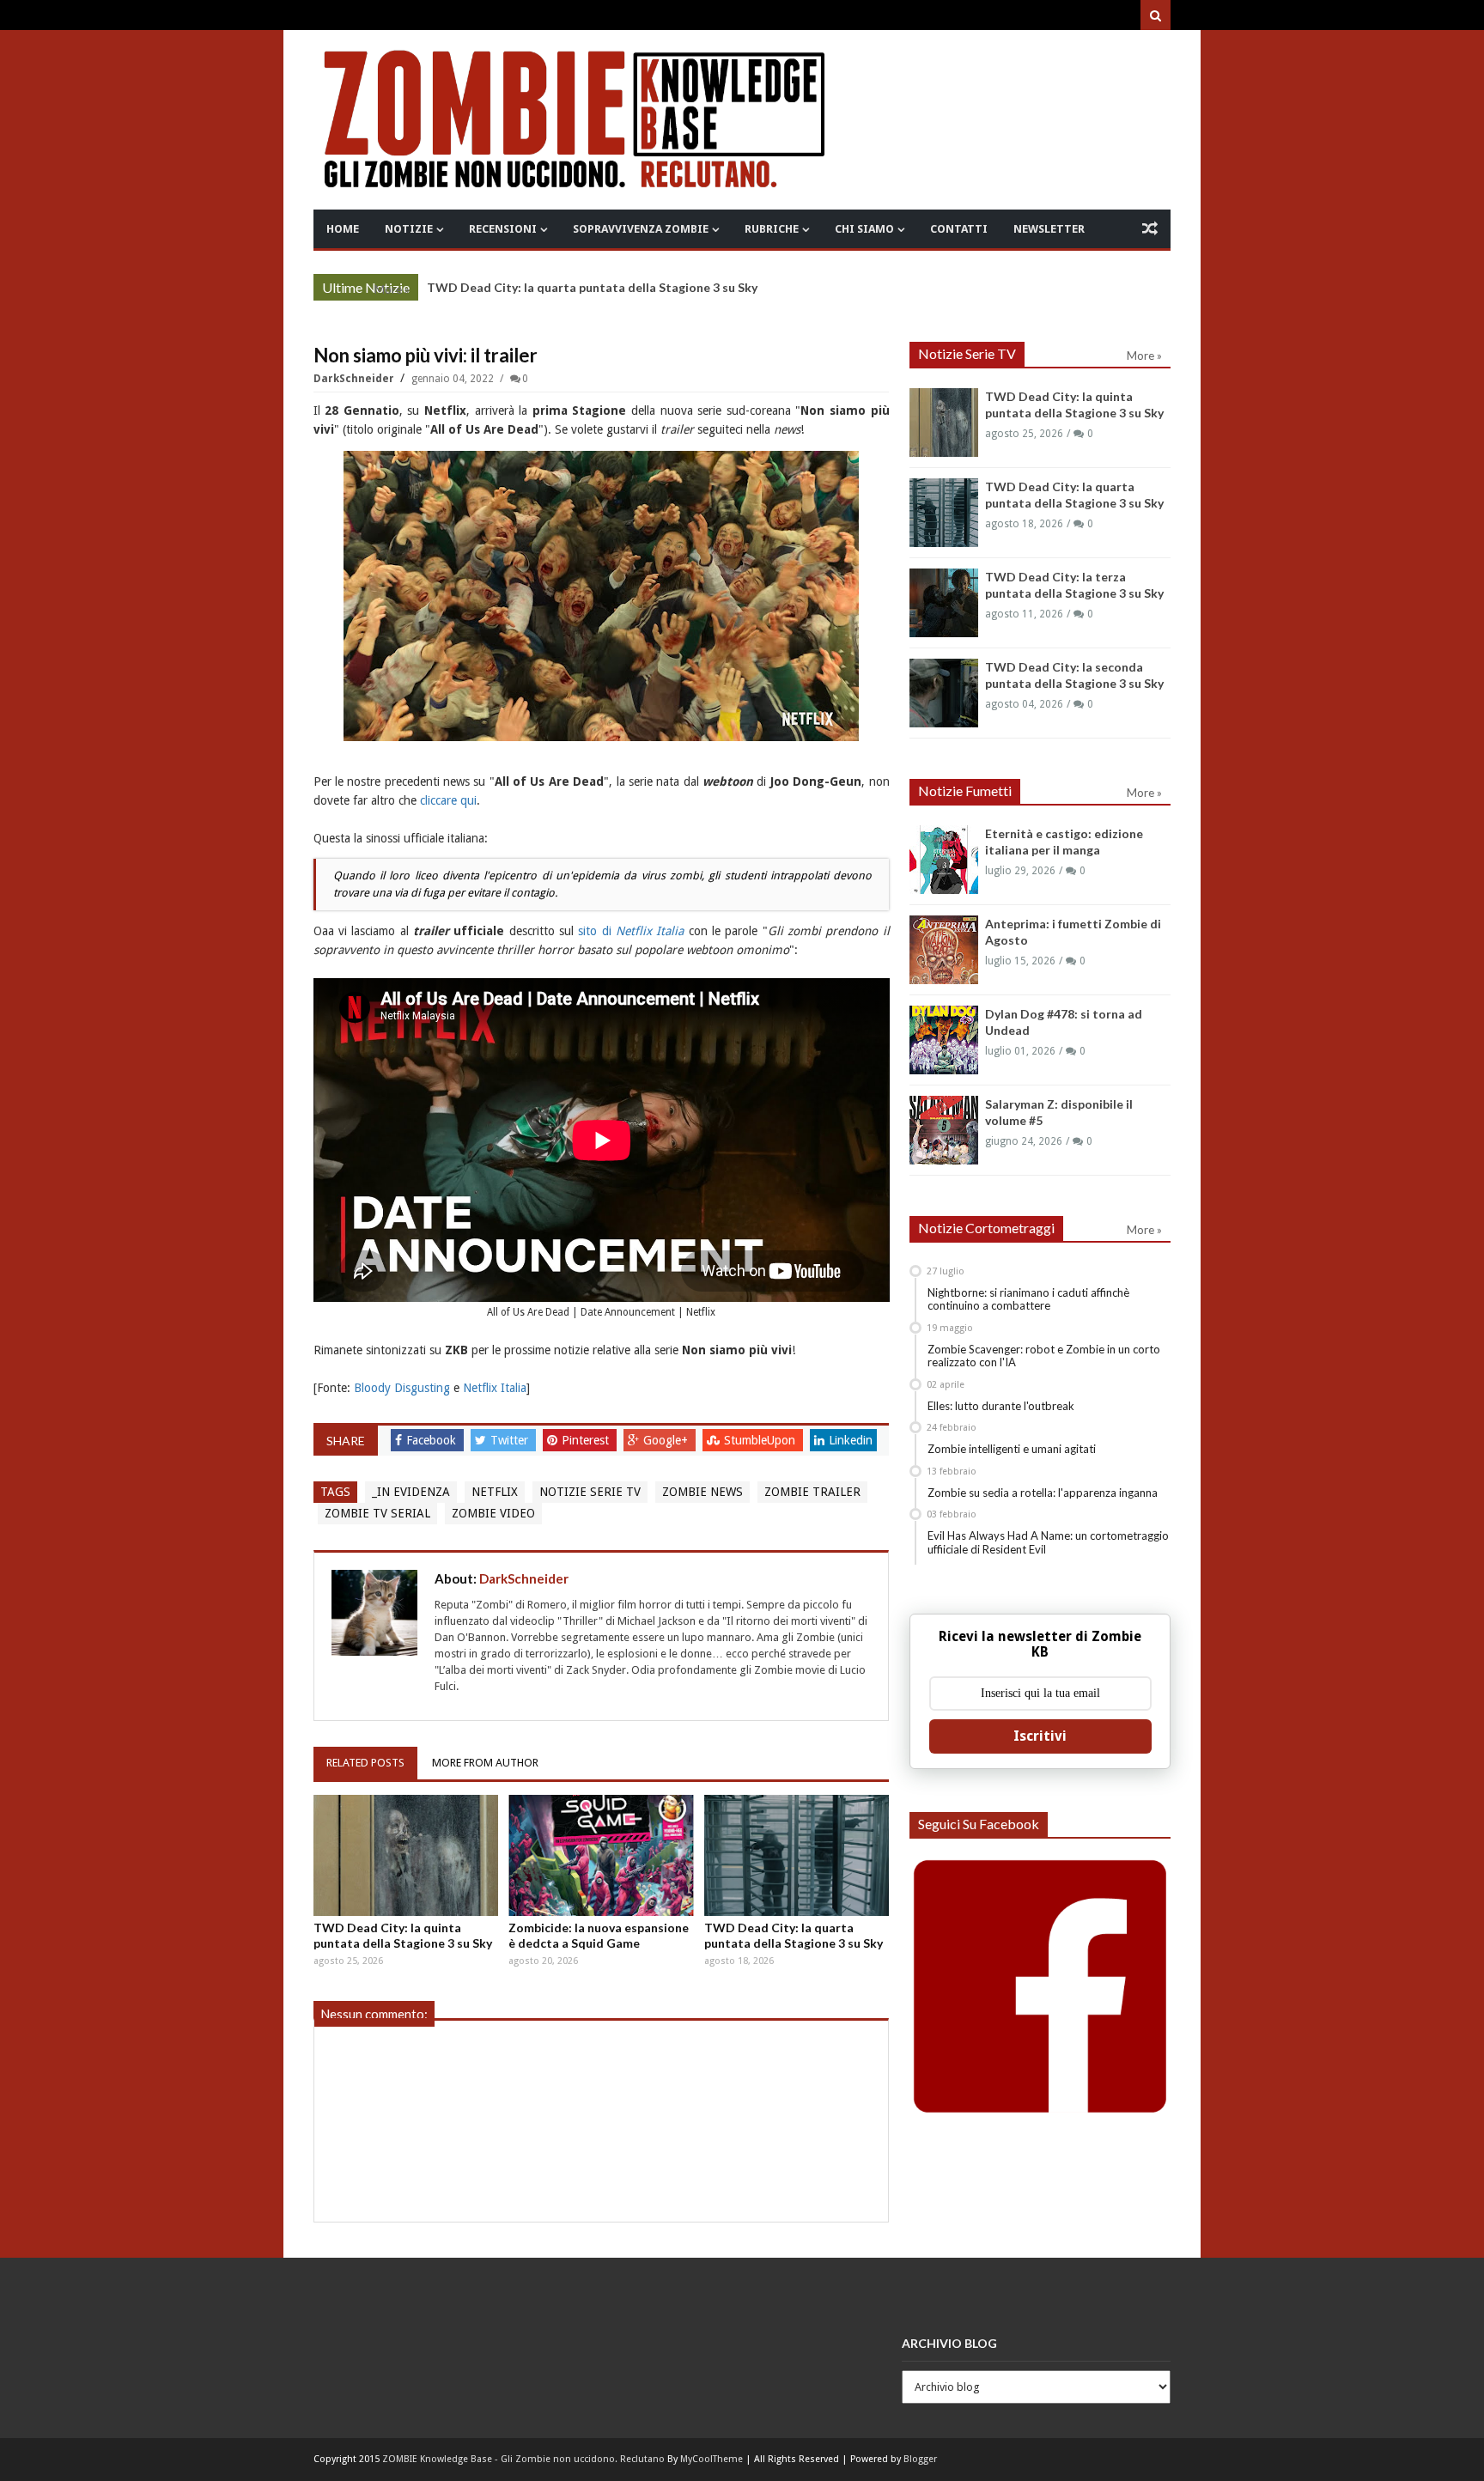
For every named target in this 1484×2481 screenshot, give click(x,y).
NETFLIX (495, 1492)
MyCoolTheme (712, 2459)
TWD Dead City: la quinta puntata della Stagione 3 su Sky (403, 1935)
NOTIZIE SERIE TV (590, 1492)
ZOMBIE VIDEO (493, 1513)
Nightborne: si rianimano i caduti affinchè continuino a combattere (1028, 1299)
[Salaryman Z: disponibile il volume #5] (944, 1130)
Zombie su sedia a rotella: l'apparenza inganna (1043, 1493)
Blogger (920, 2459)
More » (392, 289)
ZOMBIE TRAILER (812, 1492)
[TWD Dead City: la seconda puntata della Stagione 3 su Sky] (944, 693)
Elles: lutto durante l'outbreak (1001, 1406)
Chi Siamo (864, 229)
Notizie (409, 229)
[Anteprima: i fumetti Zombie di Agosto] (944, 950)
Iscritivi (1040, 1736)
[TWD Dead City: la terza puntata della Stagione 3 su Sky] (944, 603)
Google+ (667, 1440)
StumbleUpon (761, 1440)
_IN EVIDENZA (411, 1492)
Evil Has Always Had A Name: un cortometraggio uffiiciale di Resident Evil (1048, 1542)
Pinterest (587, 1440)
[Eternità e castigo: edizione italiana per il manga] (944, 860)
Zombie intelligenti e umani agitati (1012, 1449)
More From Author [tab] (485, 1763)
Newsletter (1049, 229)
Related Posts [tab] (365, 1763)
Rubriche (772, 229)
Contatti (959, 229)
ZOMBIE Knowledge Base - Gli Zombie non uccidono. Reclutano (523, 2459)
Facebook (433, 1440)
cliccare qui (448, 800)
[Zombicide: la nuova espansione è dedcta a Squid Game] (601, 1856)
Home (343, 229)
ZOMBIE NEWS (702, 1492)
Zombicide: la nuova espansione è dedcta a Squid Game (599, 1935)
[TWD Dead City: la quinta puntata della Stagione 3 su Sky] (406, 1856)
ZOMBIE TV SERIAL (377, 1513)
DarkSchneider (355, 379)
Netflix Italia (495, 1388)
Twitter (511, 1440)
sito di (631, 931)
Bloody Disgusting (402, 1388)
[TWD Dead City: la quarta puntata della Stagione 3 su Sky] (797, 1856)
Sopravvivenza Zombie (641, 229)
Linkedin (851, 1440)
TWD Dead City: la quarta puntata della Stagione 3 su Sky (592, 287)
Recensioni (503, 229)
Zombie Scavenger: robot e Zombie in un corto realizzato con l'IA (1044, 1356)
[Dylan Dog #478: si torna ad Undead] (944, 1040)
